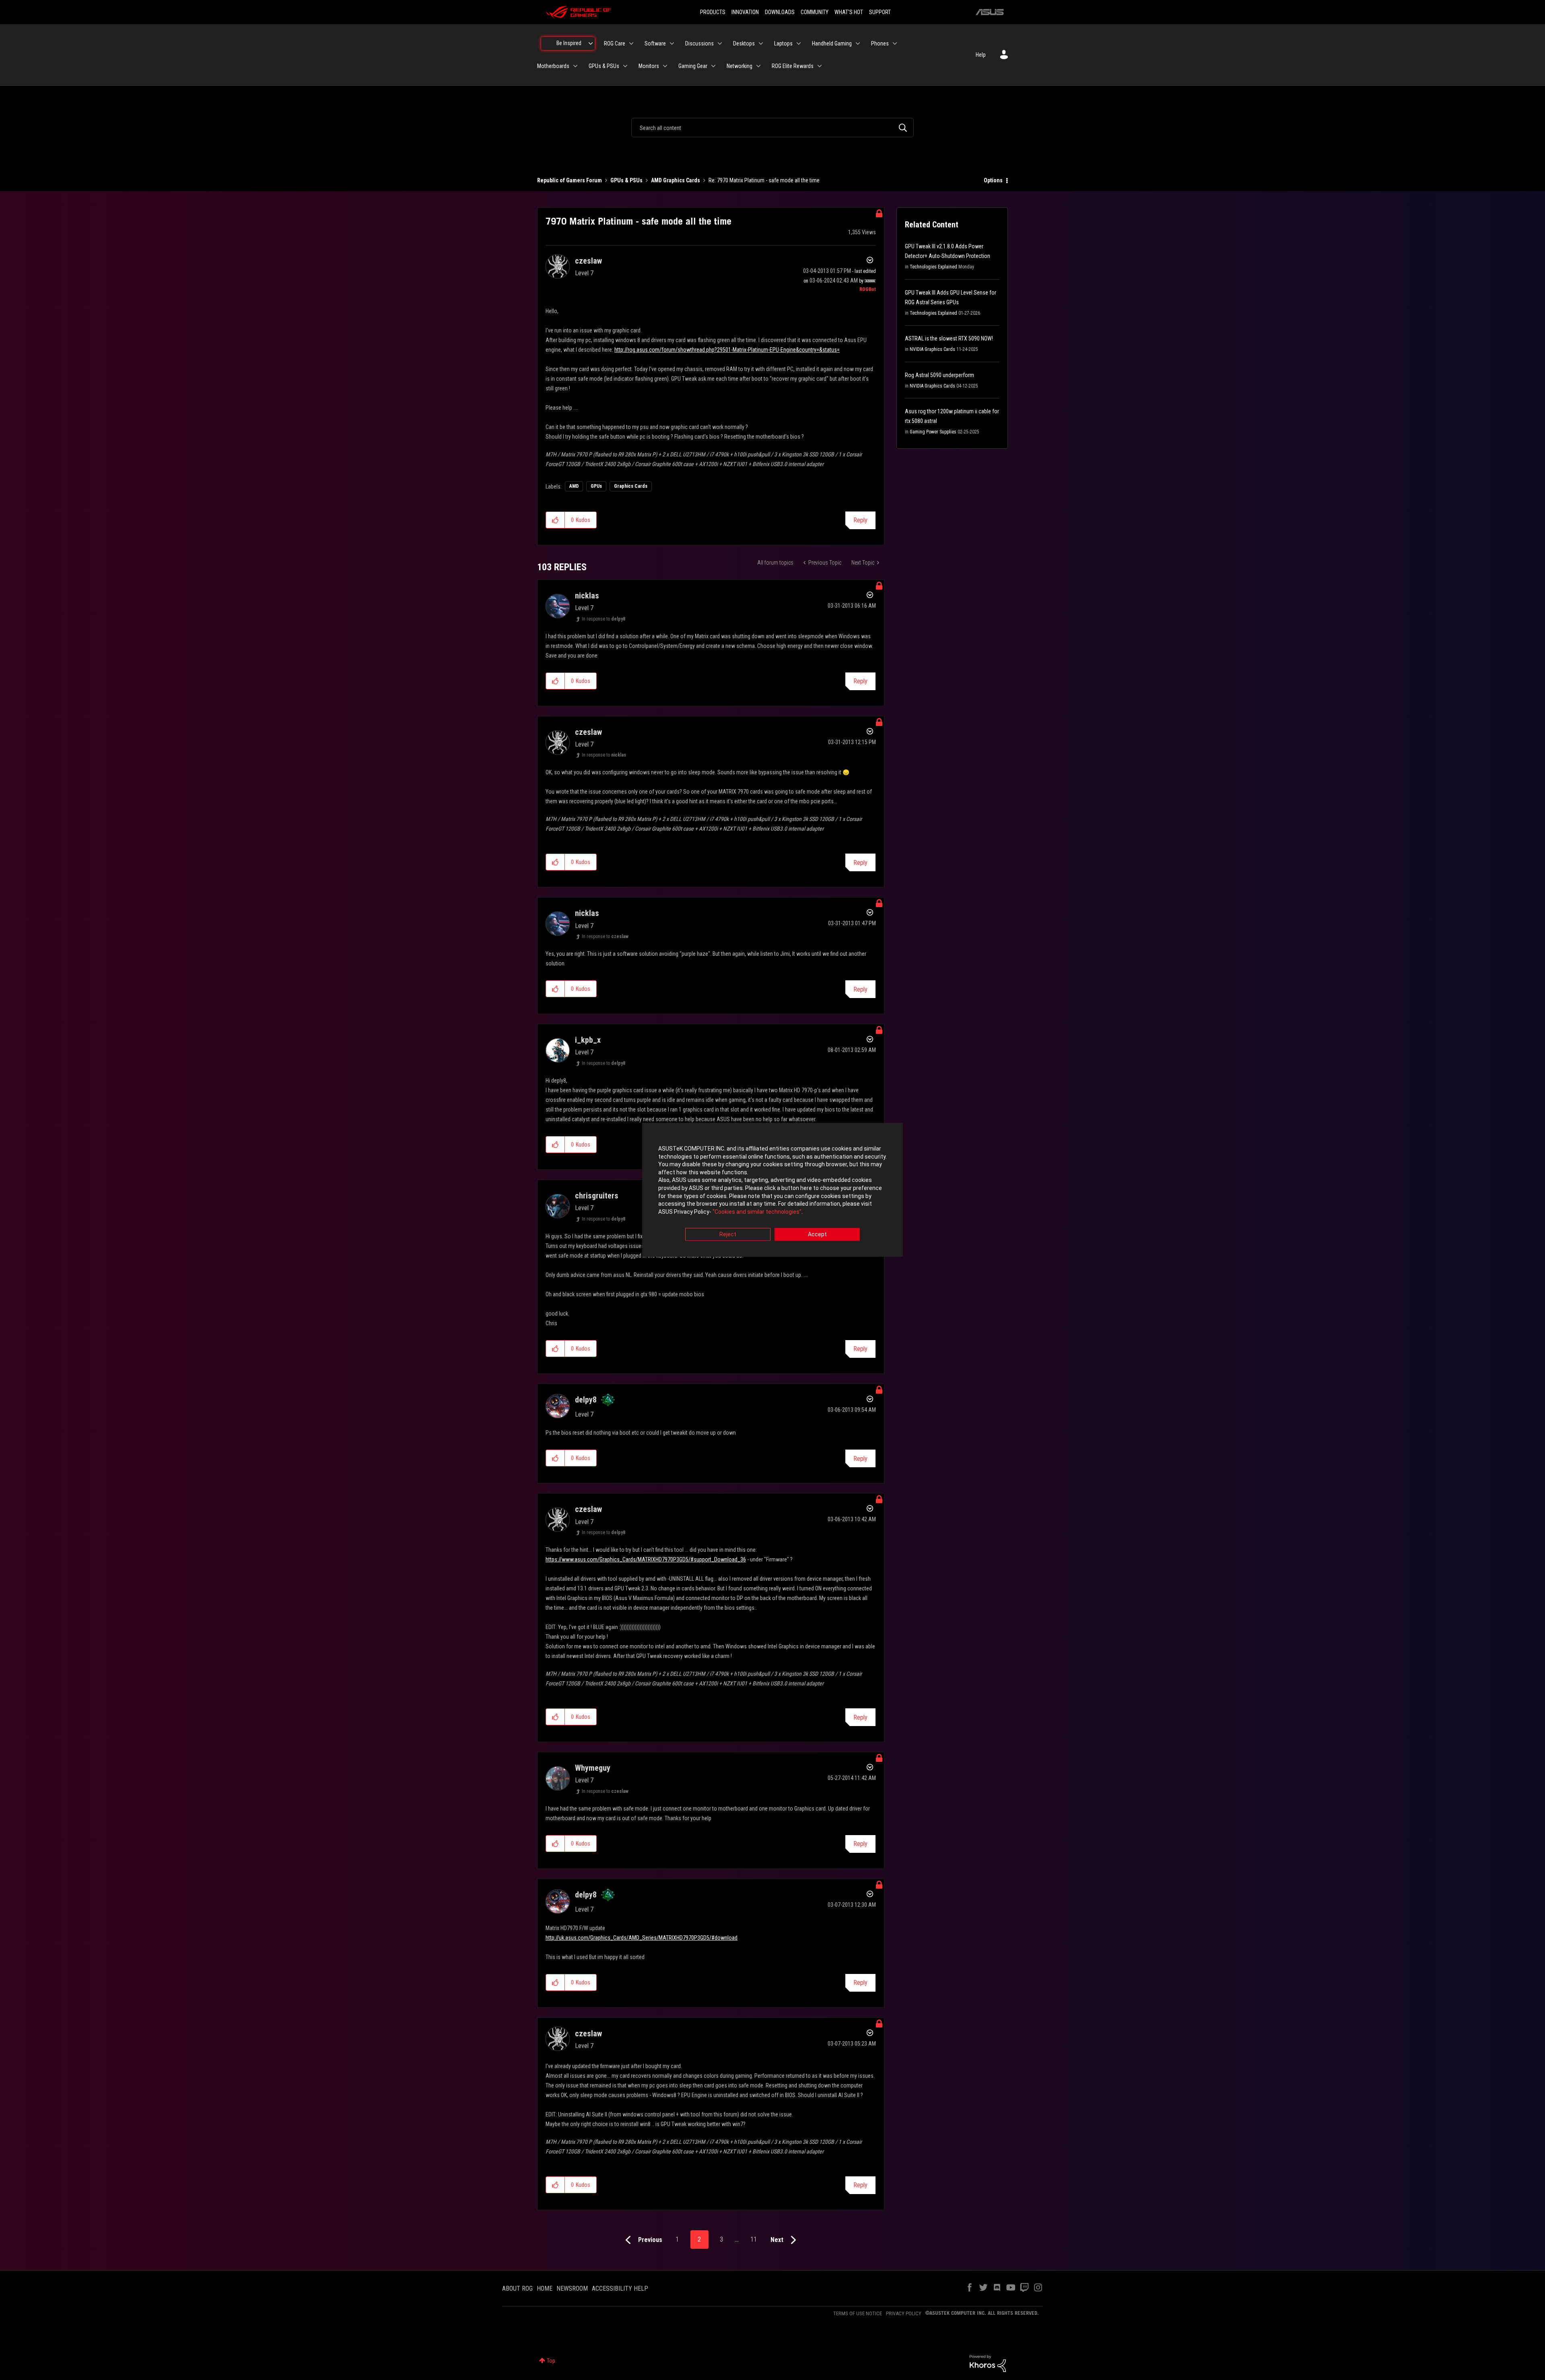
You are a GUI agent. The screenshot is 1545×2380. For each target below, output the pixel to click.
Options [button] (993, 180)
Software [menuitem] (655, 43)
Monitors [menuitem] (649, 66)
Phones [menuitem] (880, 43)
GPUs (596, 486)
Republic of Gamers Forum (570, 180)
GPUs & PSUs (626, 180)
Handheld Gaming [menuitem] (832, 43)
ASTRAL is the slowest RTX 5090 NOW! (949, 338)
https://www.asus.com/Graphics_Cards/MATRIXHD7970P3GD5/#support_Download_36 (646, 1559)
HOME (545, 2288)
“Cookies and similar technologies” (757, 1212)
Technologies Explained (933, 267)
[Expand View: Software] (672, 43)
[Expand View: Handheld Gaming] (858, 43)
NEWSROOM (572, 2288)
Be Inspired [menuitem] (569, 43)
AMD (574, 486)
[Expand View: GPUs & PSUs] (625, 66)
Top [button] (551, 2361)
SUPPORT (880, 12)
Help (981, 55)
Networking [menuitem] (740, 66)
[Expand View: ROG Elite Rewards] (820, 66)
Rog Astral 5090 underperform (939, 375)
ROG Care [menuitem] (615, 43)
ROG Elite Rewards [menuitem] (793, 66)
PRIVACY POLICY (904, 2313)
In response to (604, 619)
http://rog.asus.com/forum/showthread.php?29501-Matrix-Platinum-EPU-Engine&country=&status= (727, 350)
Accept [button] (817, 1235)
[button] (555, 520)
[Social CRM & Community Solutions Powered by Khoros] (988, 2363)
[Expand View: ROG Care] (631, 43)
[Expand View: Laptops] (799, 43)
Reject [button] (728, 1235)
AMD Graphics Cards (676, 180)
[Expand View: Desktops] (761, 43)
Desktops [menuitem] (744, 43)
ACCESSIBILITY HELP (620, 2288)
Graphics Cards (631, 486)
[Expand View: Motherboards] (575, 66)
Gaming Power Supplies (933, 432)
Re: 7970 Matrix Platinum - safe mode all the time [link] (764, 180)
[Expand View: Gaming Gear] (713, 66)
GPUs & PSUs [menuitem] (604, 66)
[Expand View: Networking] (758, 66)
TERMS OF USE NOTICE (858, 2313)
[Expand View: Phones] (895, 43)
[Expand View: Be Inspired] (591, 43)
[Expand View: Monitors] (665, 66)
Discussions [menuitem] (699, 43)
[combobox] (772, 128)
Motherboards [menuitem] (553, 66)
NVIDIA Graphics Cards (932, 349)
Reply (860, 520)
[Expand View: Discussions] (720, 43)
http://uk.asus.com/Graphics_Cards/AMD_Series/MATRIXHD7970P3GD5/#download (642, 1938)
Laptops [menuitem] (783, 43)
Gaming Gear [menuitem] (693, 66)
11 (754, 2239)
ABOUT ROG (517, 2288)
